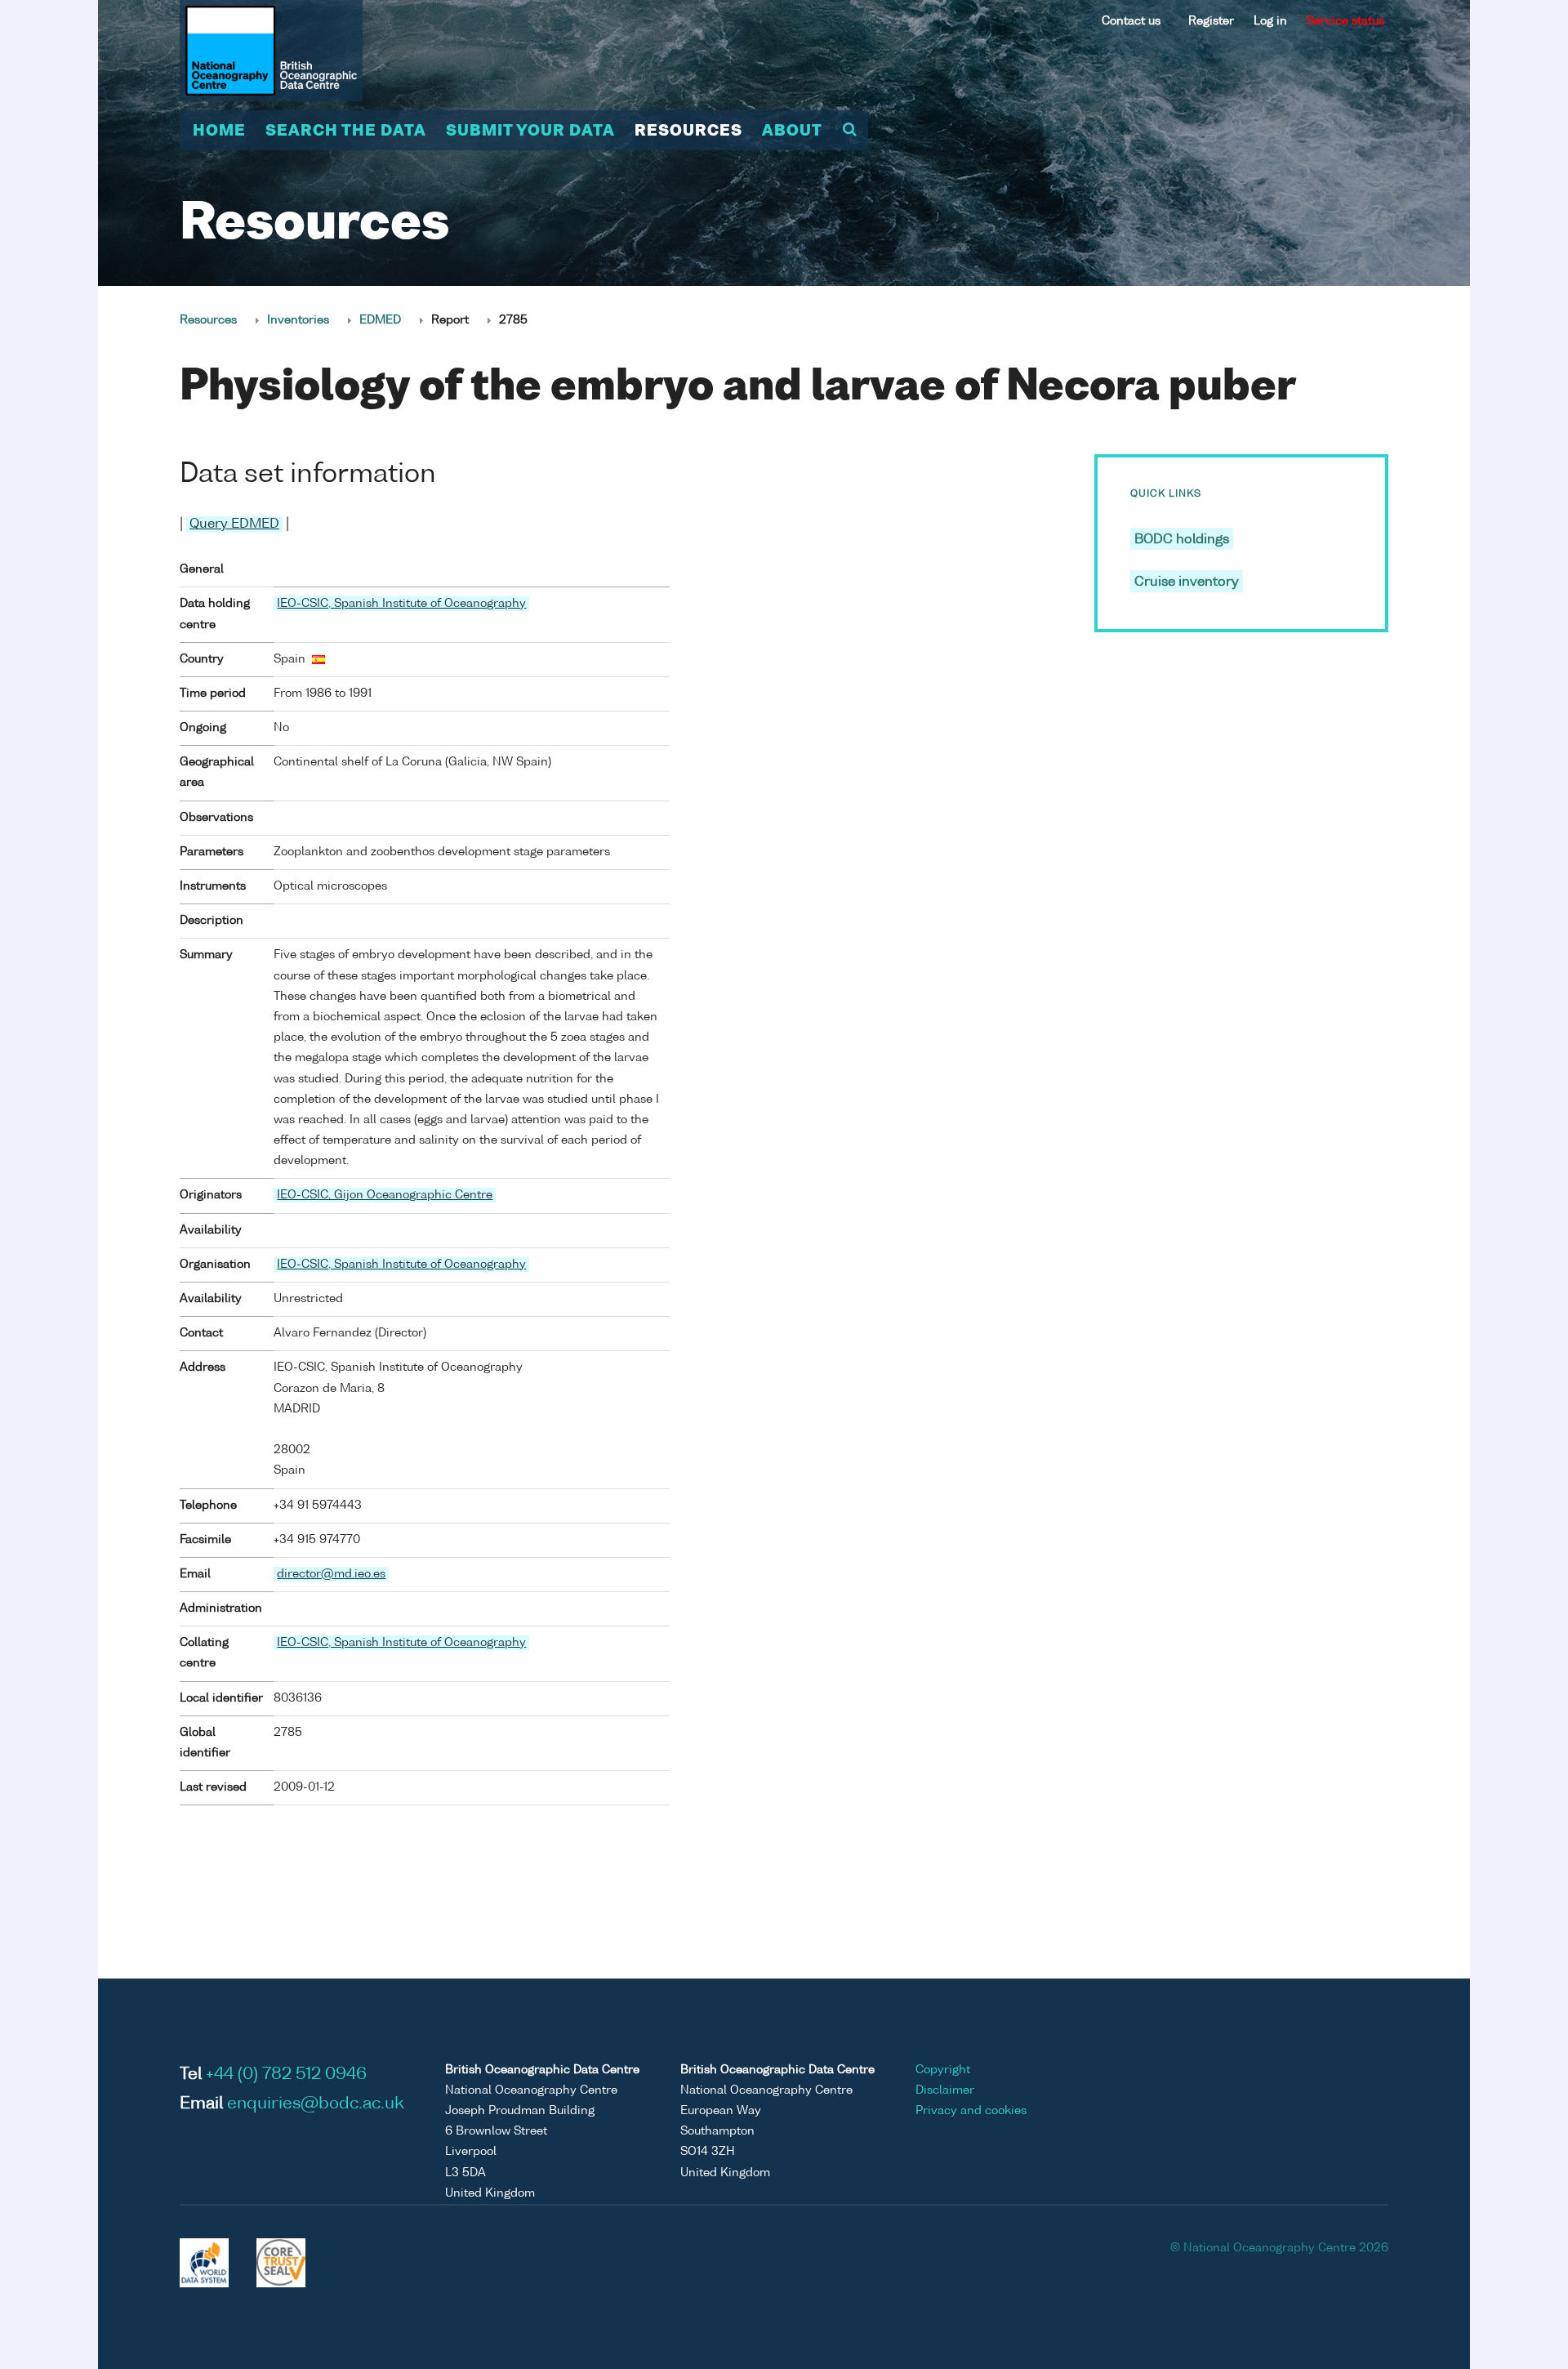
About (792, 132)
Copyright (943, 2070)
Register (1211, 21)
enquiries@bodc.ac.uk (316, 2104)
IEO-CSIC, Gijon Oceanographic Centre (385, 1195)
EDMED (380, 320)
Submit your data (530, 132)
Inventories (298, 320)
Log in (1270, 21)
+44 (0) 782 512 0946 (286, 2075)
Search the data (346, 132)
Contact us (1131, 21)
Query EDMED (234, 524)
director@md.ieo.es (331, 1574)
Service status (1345, 21)
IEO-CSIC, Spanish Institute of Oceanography (401, 604)
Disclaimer (945, 2090)
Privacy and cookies (971, 2111)
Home (219, 132)
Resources (688, 132)
